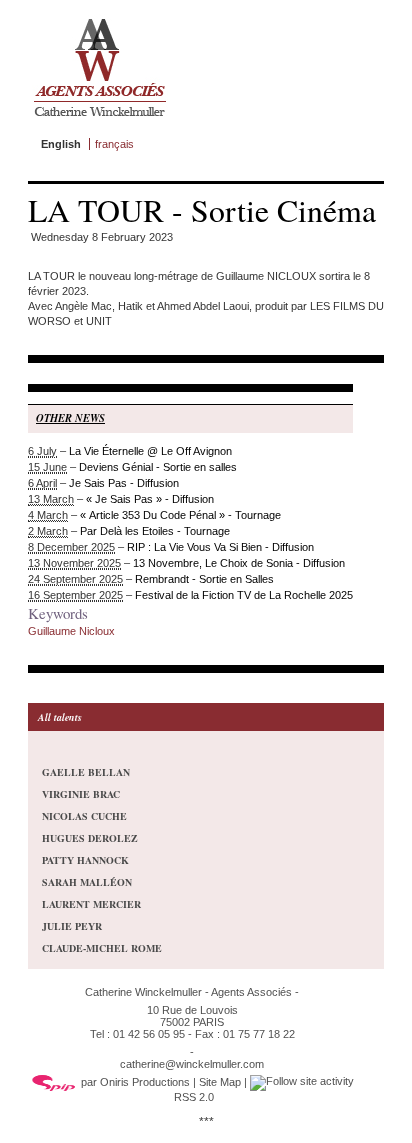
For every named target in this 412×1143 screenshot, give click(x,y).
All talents (60, 717)
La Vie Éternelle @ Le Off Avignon (150, 451)
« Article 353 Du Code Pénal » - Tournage (180, 515)
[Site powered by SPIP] (54, 1082)
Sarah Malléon (87, 882)
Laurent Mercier (91, 904)
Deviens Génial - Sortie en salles (158, 467)
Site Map (220, 1082)
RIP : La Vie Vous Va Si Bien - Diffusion (220, 547)
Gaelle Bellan (86, 772)
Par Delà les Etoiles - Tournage (155, 531)
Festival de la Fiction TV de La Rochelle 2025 (244, 595)
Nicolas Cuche (84, 816)
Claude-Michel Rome (102, 948)
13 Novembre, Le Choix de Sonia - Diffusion (239, 563)
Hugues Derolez (90, 838)
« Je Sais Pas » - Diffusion (150, 499)
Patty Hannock (85, 860)
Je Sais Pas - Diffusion (124, 483)
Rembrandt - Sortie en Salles (204, 579)
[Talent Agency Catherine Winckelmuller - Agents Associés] (99, 121)
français (114, 144)
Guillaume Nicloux (71, 631)
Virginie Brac (81, 794)
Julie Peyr (72, 926)
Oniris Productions (145, 1082)
